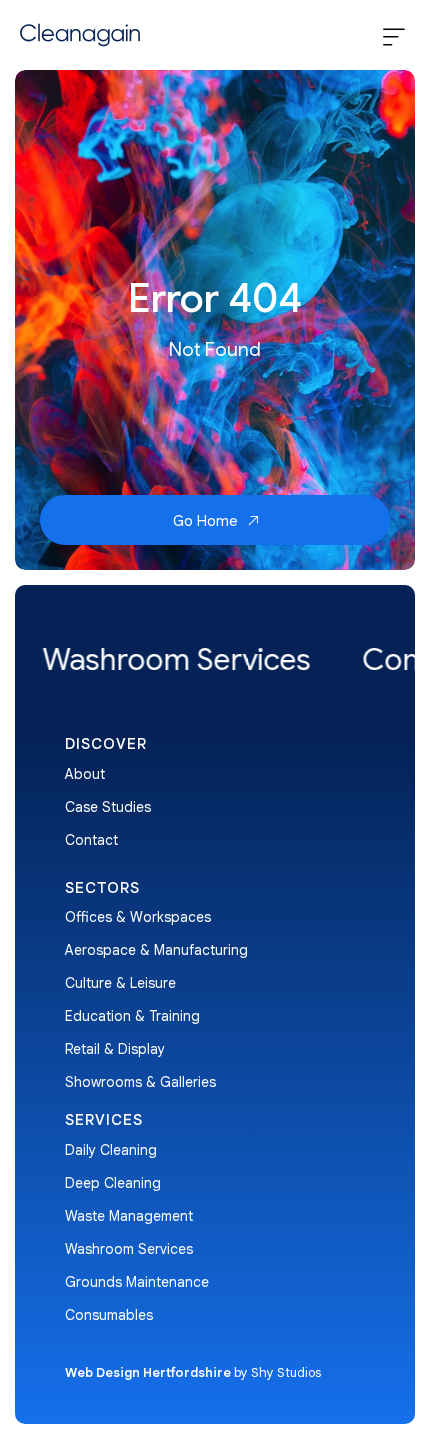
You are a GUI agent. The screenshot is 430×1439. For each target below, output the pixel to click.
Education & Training (132, 1016)
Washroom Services (129, 1249)
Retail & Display (115, 1049)
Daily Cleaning (111, 1150)
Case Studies (108, 807)
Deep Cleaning (113, 1183)
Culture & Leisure (120, 983)
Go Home (207, 521)
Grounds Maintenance (137, 1282)
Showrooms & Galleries (140, 1082)
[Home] (77, 35)
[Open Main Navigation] (394, 38)
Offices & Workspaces (138, 917)
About (85, 774)
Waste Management (129, 1216)
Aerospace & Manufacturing (156, 950)
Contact (91, 840)
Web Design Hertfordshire (148, 1372)
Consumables (109, 1315)
